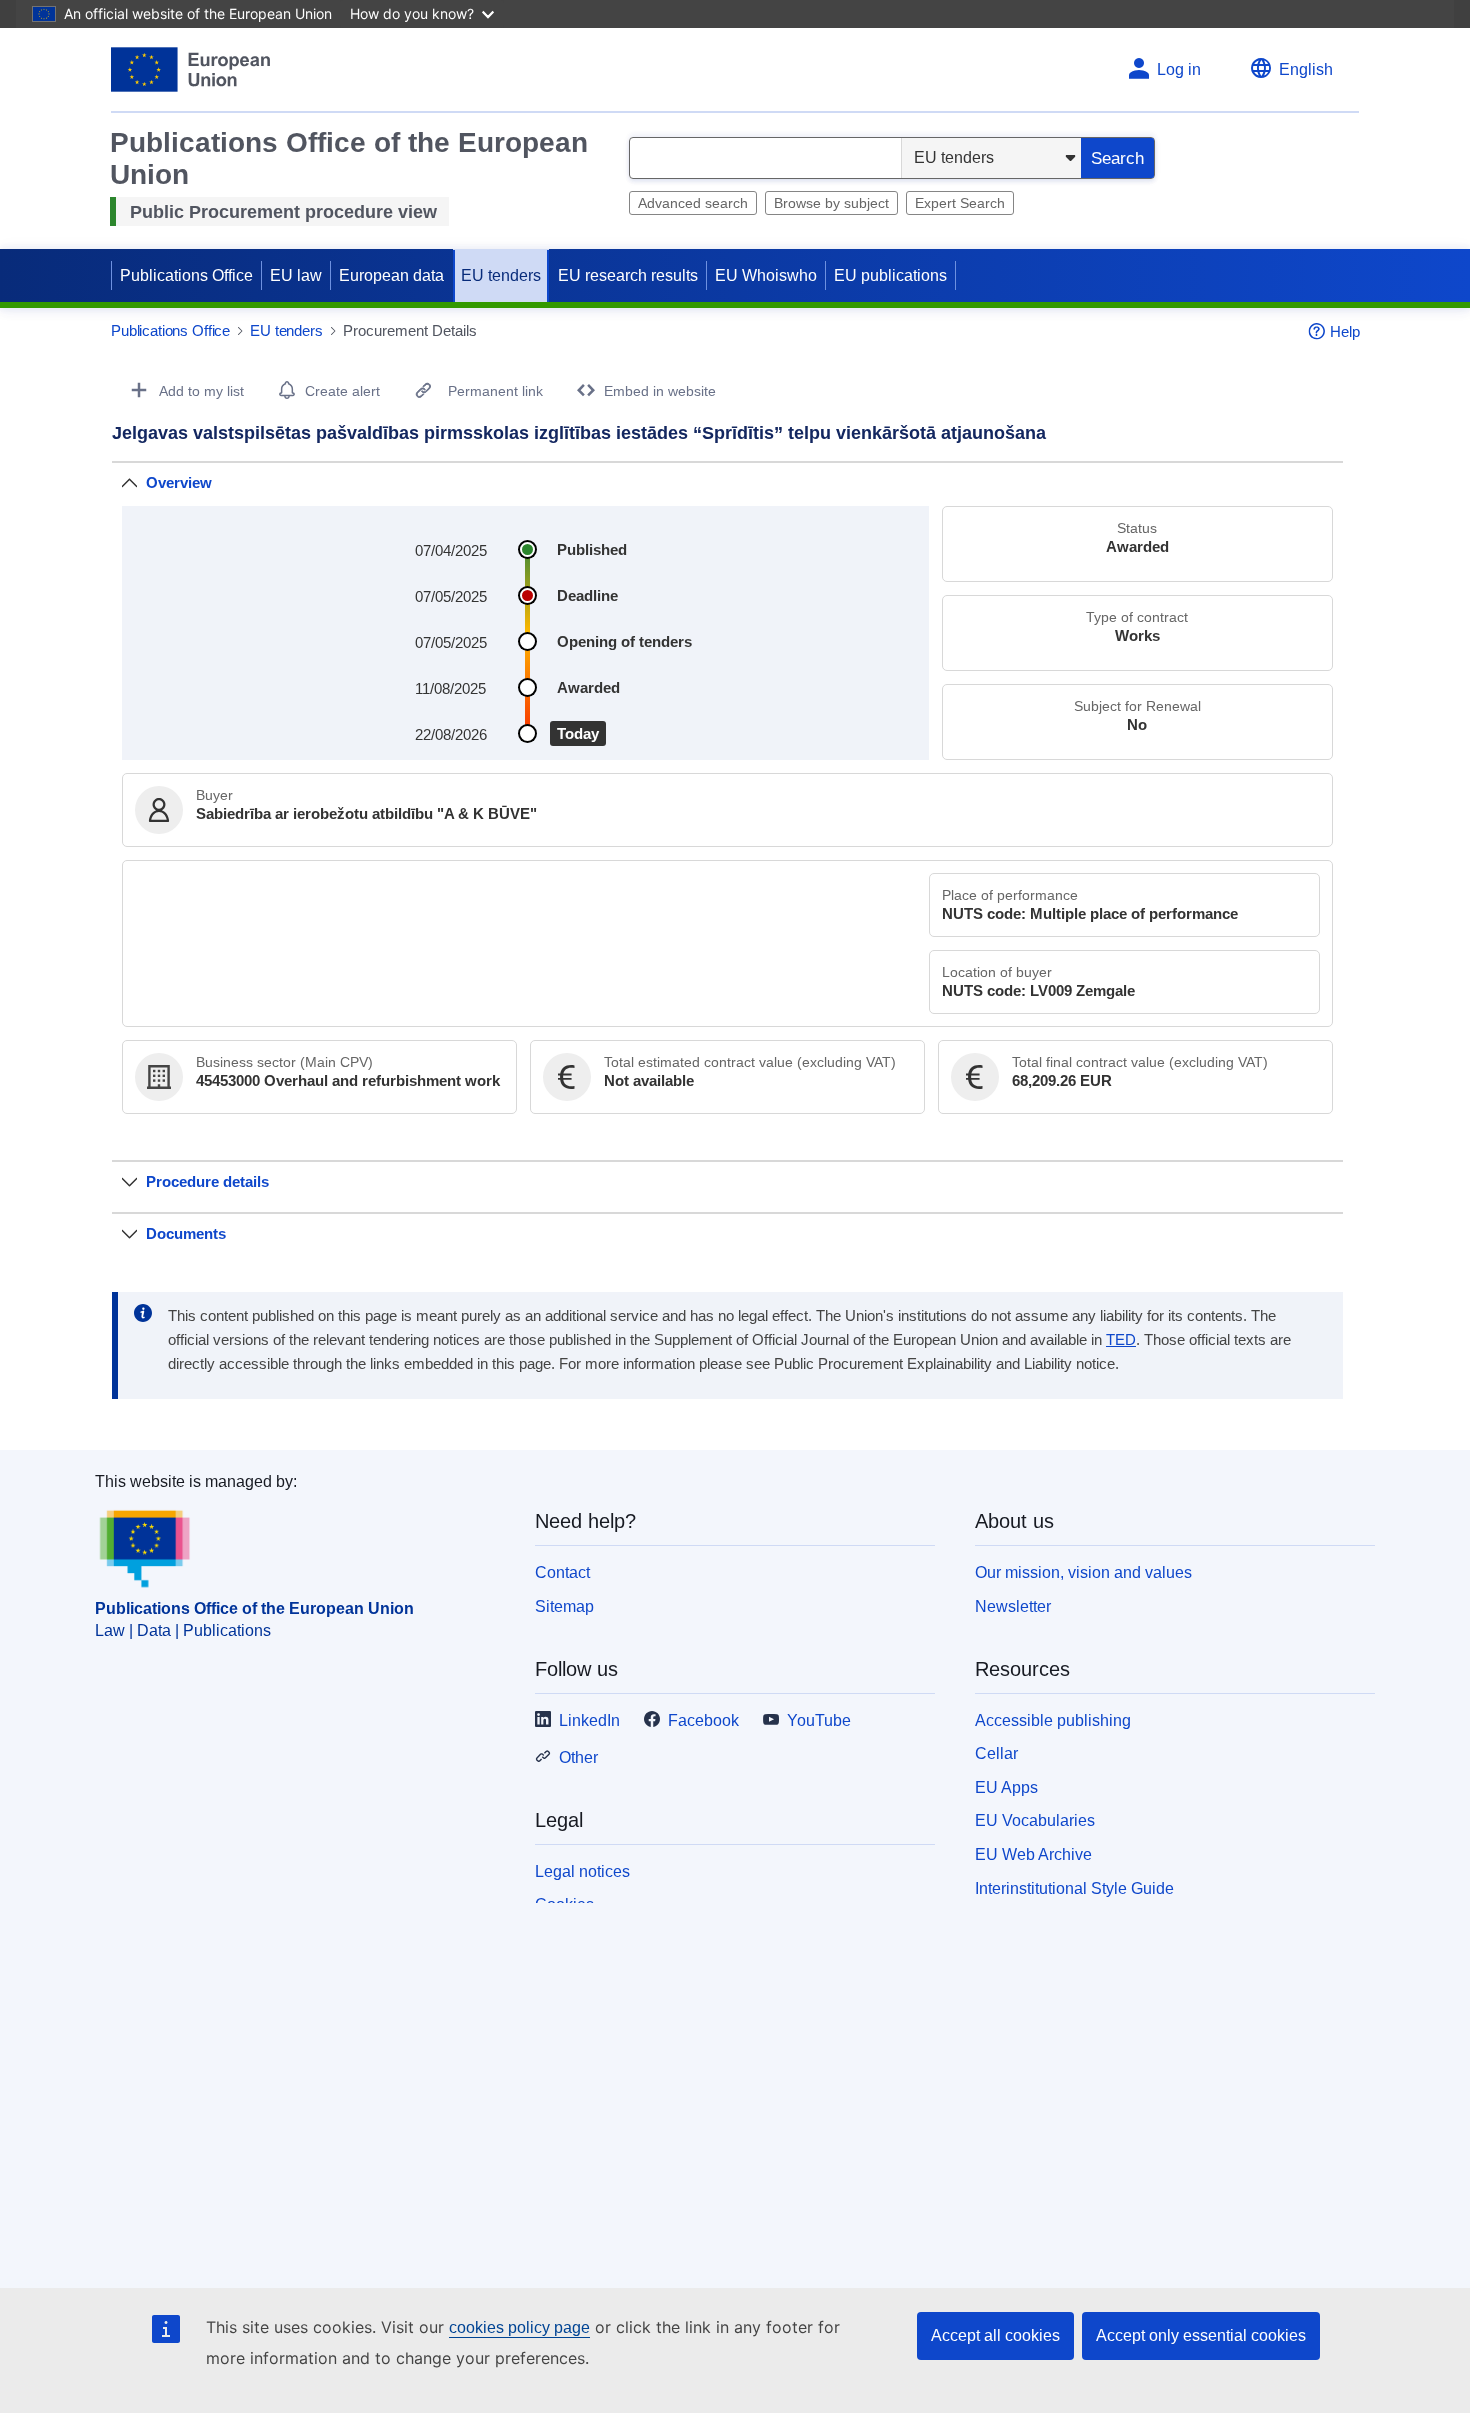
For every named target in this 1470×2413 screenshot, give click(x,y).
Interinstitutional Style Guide (1074, 1888)
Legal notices (582, 1871)
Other (578, 1757)
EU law (296, 275)
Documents (186, 1233)
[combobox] (765, 158)
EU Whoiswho (766, 275)
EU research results (628, 275)
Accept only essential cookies (1201, 2335)
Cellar (996, 1753)
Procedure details (207, 1181)
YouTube (819, 1720)
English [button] (1306, 69)
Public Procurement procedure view (283, 212)
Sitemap (564, 1606)
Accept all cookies (995, 2335)
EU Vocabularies (1035, 1820)
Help (1345, 331)
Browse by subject (831, 203)
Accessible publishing (1053, 1720)
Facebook (703, 1720)
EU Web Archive (1033, 1854)
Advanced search (693, 203)
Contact (562, 1572)
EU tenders (501, 275)
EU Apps (1006, 1787)
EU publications (890, 275)
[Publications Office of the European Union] (190, 69)
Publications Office (186, 275)
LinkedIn (589, 1720)
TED (1121, 1340)
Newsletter (1013, 1606)
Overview (179, 482)
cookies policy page (519, 2327)
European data (391, 275)
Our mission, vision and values (1083, 1572)
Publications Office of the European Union (254, 1608)
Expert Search (960, 203)
